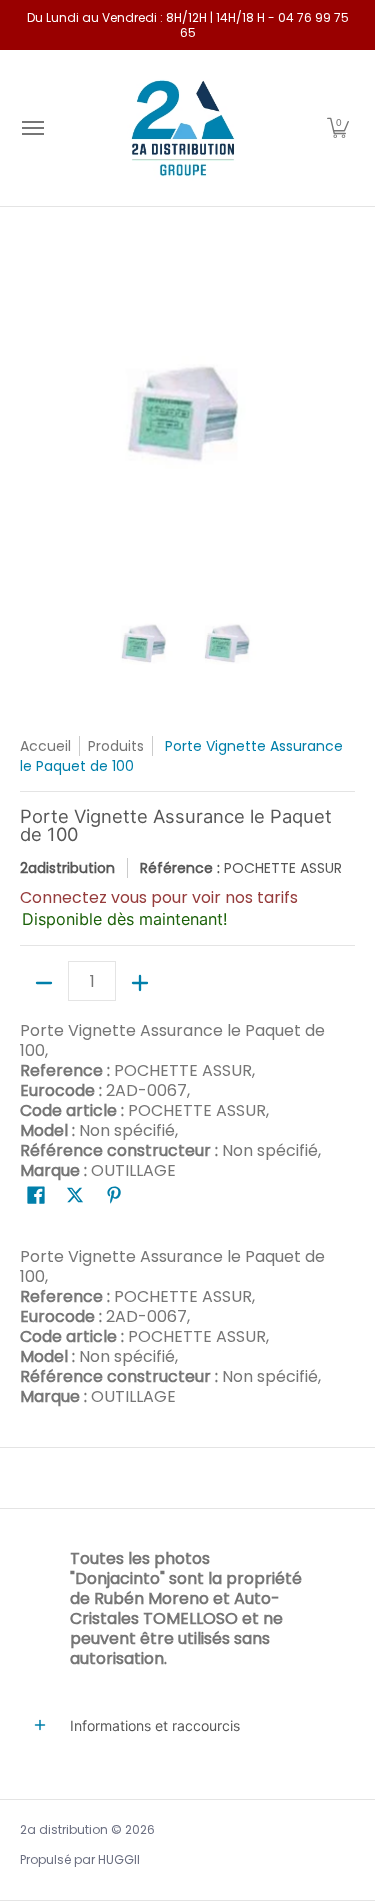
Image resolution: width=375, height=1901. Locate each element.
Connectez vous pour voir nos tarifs (159, 897)
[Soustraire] (44, 983)
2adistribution (67, 868)
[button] (338, 128)
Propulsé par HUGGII (80, 1859)
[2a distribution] (183, 128)
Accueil (45, 746)
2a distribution (64, 1829)
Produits (116, 746)
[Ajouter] (140, 983)
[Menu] (32, 128)
